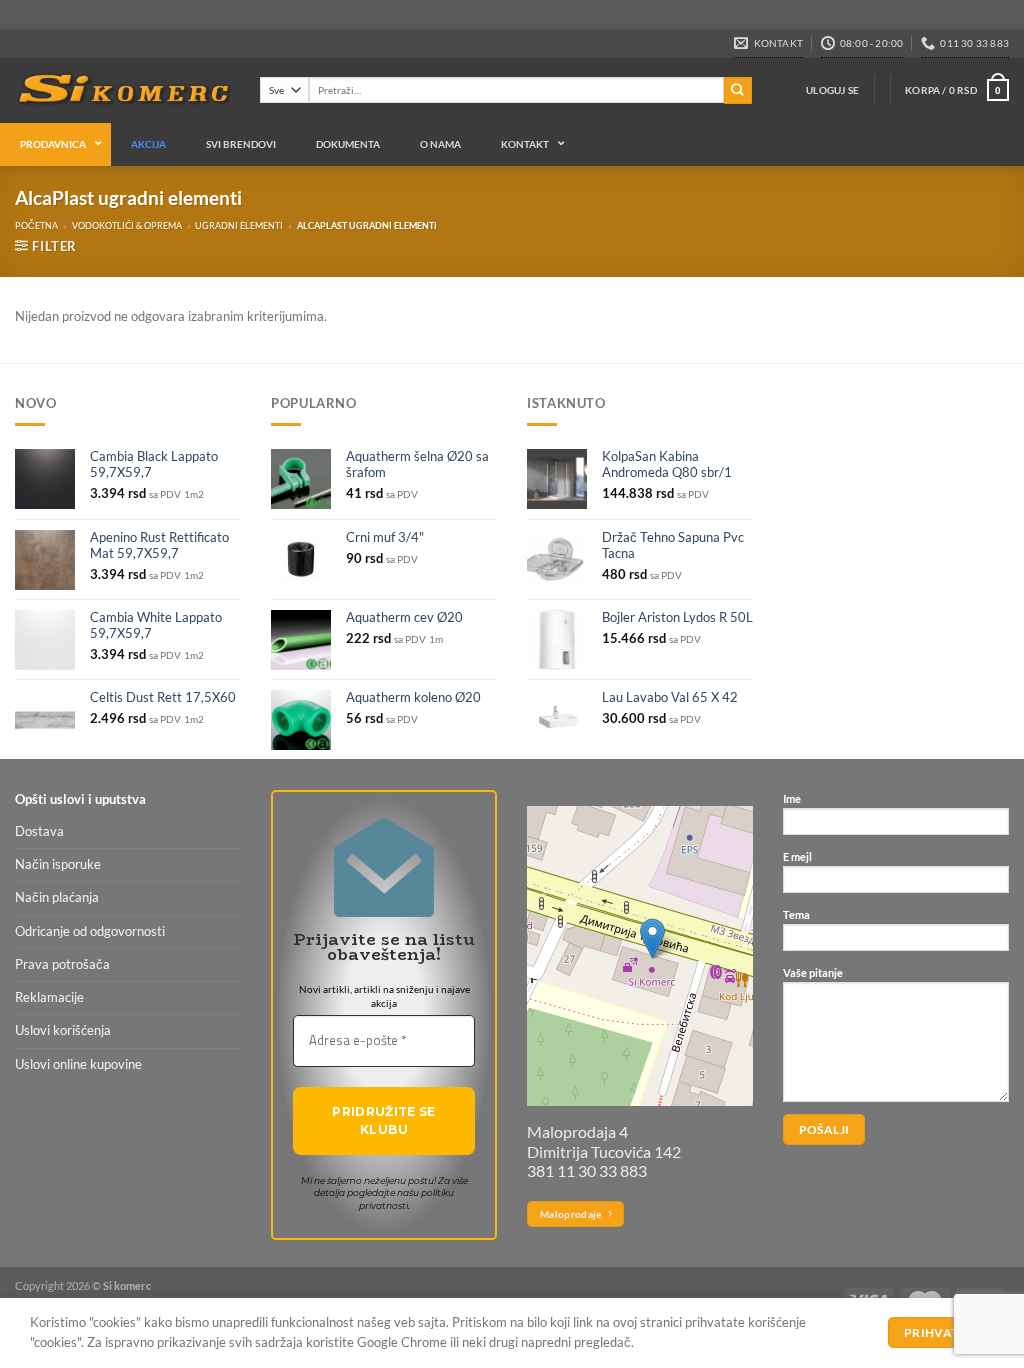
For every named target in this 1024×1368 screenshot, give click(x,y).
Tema (796, 914)
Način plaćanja (57, 897)
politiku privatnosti (407, 1199)
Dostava (39, 831)
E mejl (797, 856)
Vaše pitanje (813, 972)
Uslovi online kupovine (78, 1064)
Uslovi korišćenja (63, 1030)
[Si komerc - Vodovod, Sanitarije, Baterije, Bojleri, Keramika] (122, 91)
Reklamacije (49, 997)
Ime (792, 798)
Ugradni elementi (239, 225)
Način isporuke (58, 864)
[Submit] (738, 90)
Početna (36, 225)
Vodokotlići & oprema (127, 225)
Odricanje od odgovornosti (90, 931)
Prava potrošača (62, 964)
